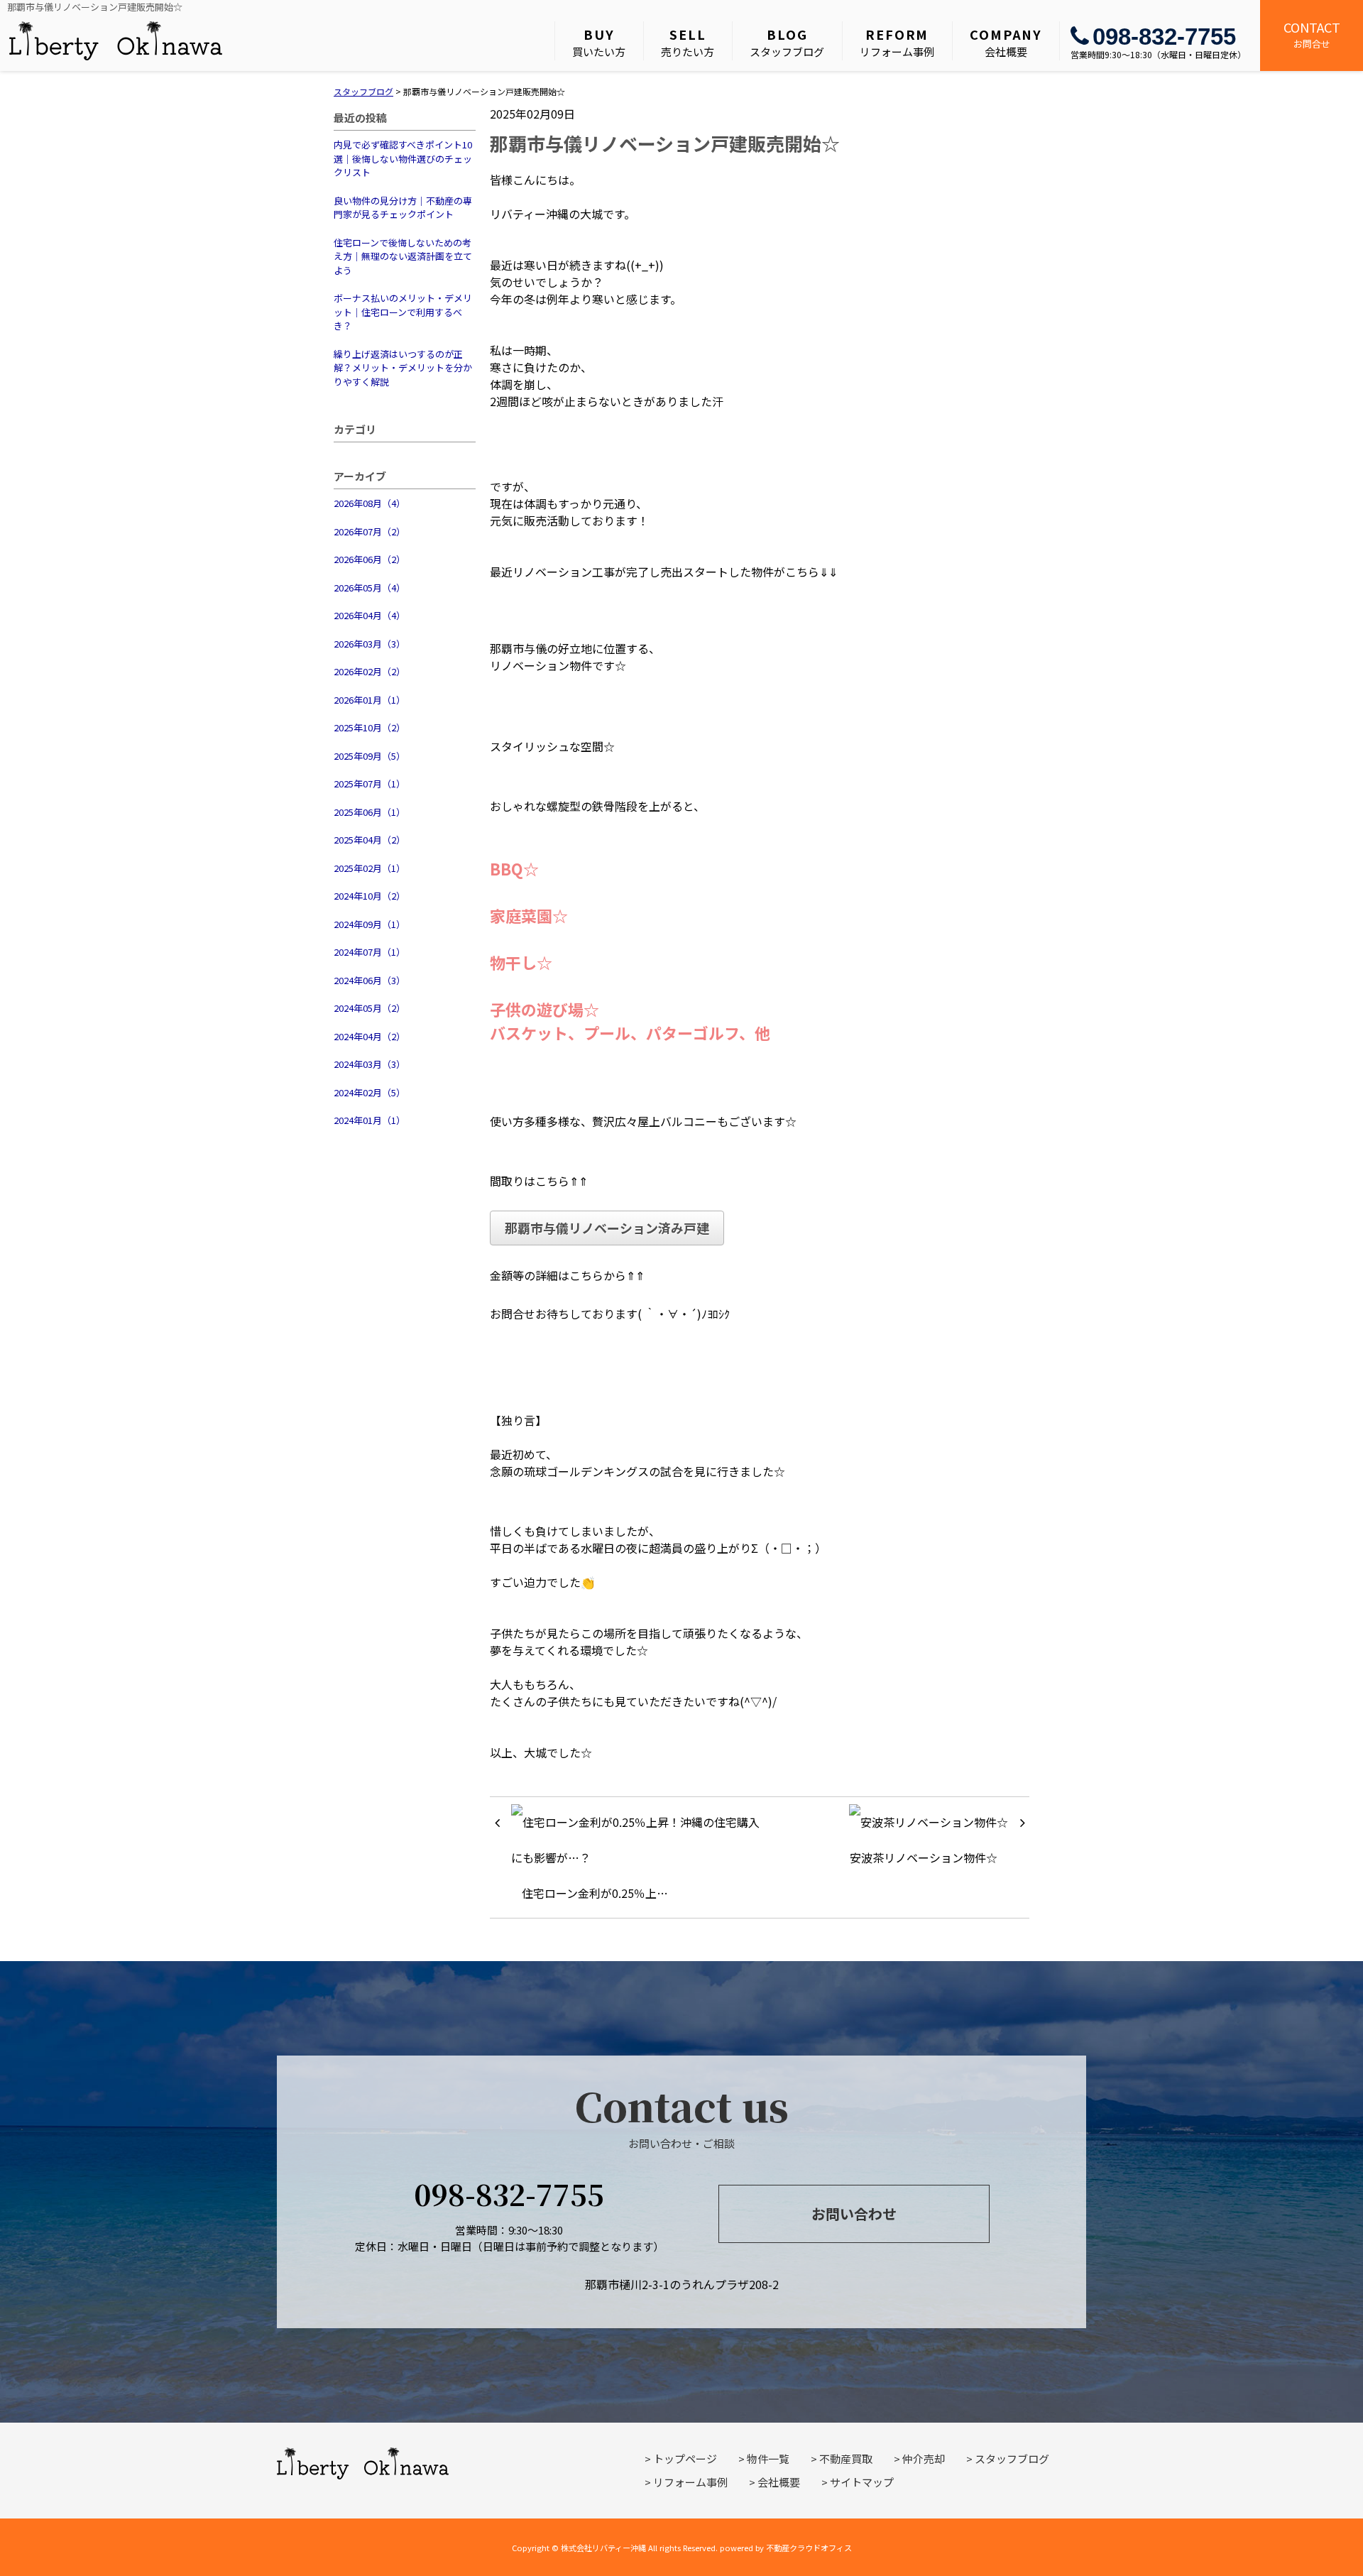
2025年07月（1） (370, 784)
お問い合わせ (854, 2214)
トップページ (685, 2458)
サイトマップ (862, 2482)
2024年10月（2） (370, 896)
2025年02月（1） (370, 868)
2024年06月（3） (370, 980)
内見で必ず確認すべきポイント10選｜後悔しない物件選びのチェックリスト (403, 158)
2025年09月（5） (370, 756)
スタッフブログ (787, 42)
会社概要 (1006, 42)
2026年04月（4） (370, 615)
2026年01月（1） (370, 700)
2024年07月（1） (370, 952)
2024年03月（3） (370, 1064)
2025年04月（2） (370, 840)
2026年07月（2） (370, 531)
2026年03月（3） (370, 644)
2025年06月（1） (370, 812)
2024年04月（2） (370, 1036)
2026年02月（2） (370, 671)
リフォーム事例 (897, 42)
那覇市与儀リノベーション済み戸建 (607, 1228)
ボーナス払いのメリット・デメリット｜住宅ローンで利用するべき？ (403, 312)
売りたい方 (688, 42)
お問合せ (1312, 34)
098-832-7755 (1164, 37)
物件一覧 (768, 2458)
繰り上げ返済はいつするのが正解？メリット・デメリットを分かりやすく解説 (403, 368)
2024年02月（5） (370, 1092)
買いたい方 (599, 42)
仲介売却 (924, 2458)
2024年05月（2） (370, 1008)
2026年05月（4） (370, 588)
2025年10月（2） (370, 727)
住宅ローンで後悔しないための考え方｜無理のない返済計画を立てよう (403, 256)
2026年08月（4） (370, 503)
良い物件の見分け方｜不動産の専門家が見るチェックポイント (403, 208)
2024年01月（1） (370, 1120)
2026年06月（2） (370, 559)
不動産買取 (846, 2458)
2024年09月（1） (370, 924)
